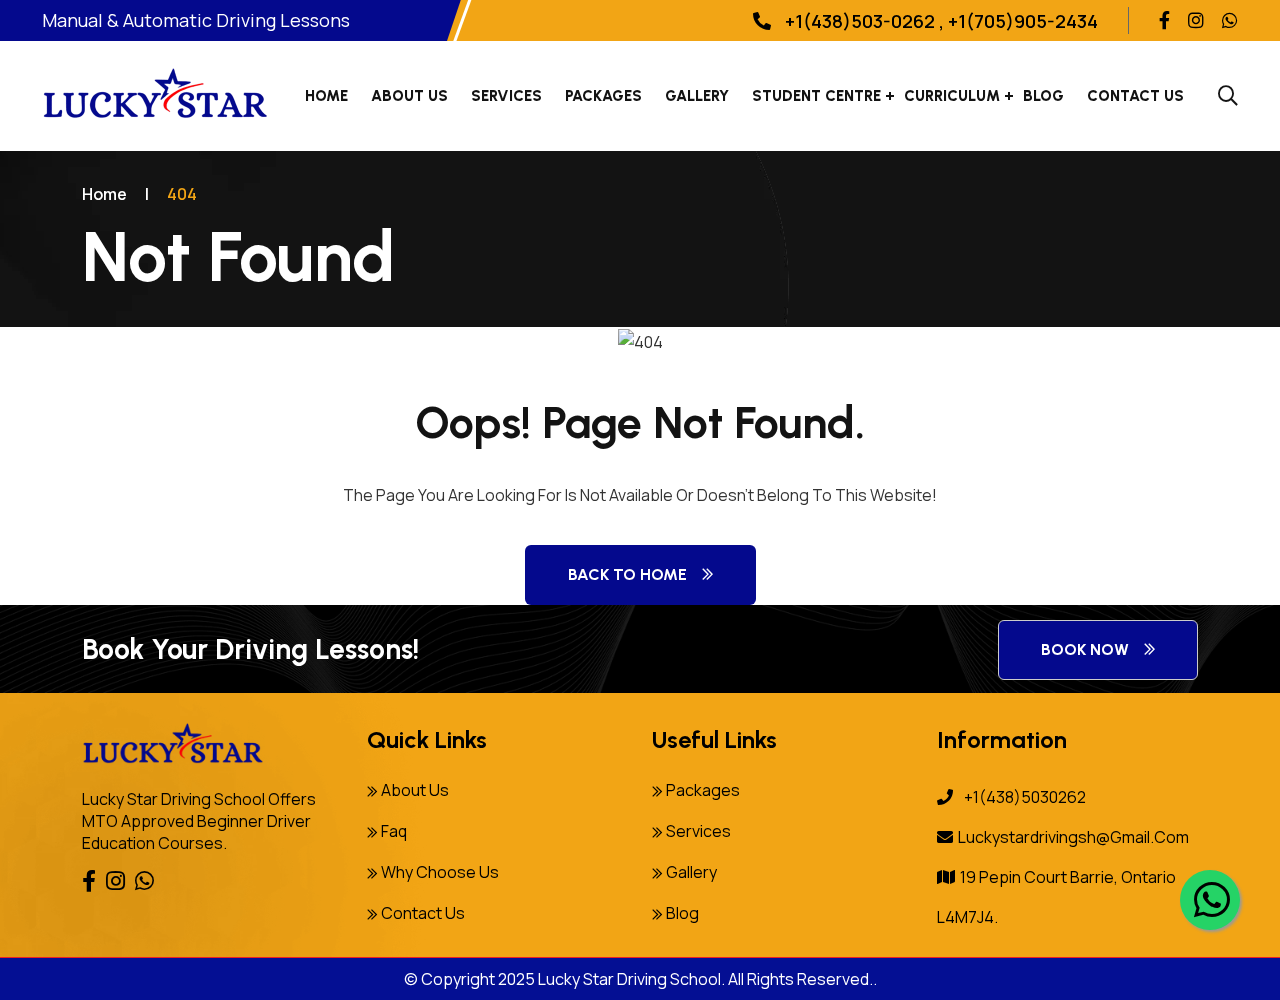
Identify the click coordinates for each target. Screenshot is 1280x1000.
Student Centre (816, 96)
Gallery (697, 96)
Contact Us (1135, 96)
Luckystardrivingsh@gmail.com (1073, 837)
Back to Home (627, 574)
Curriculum (952, 96)
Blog (1043, 96)
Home (104, 194)
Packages (703, 790)
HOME (326, 96)
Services (506, 96)
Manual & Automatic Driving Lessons (196, 20)
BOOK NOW (1085, 649)
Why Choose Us (440, 872)
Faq (394, 831)
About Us (409, 96)
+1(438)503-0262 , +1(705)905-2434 (939, 21)
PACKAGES (603, 96)
